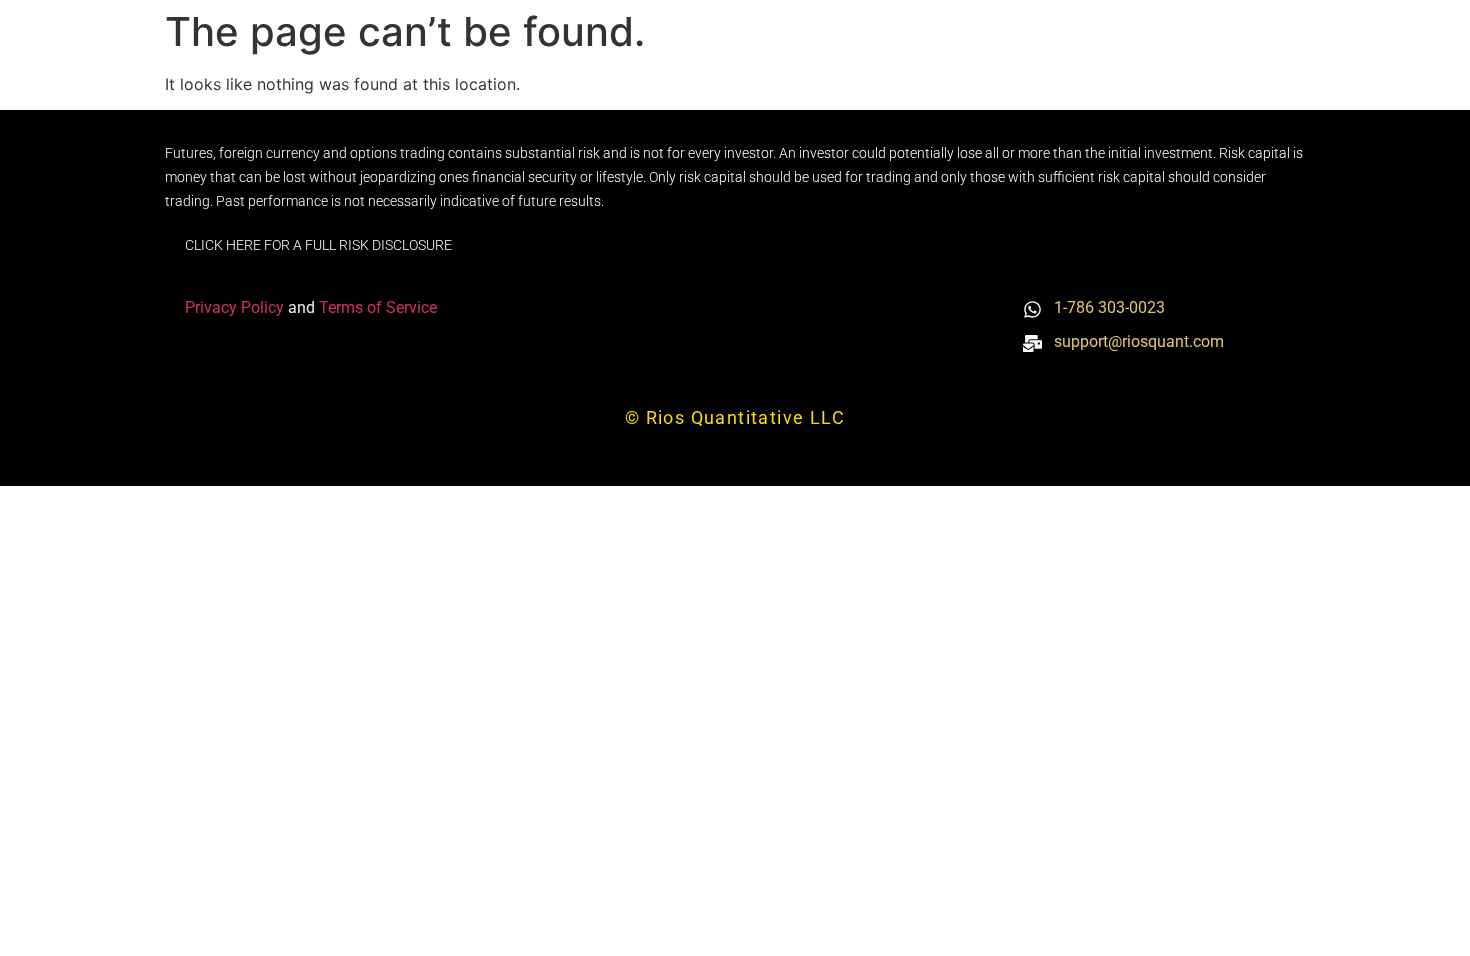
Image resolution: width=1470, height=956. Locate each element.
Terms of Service (378, 307)
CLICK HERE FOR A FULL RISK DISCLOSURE (318, 245)
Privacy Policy (236, 307)
